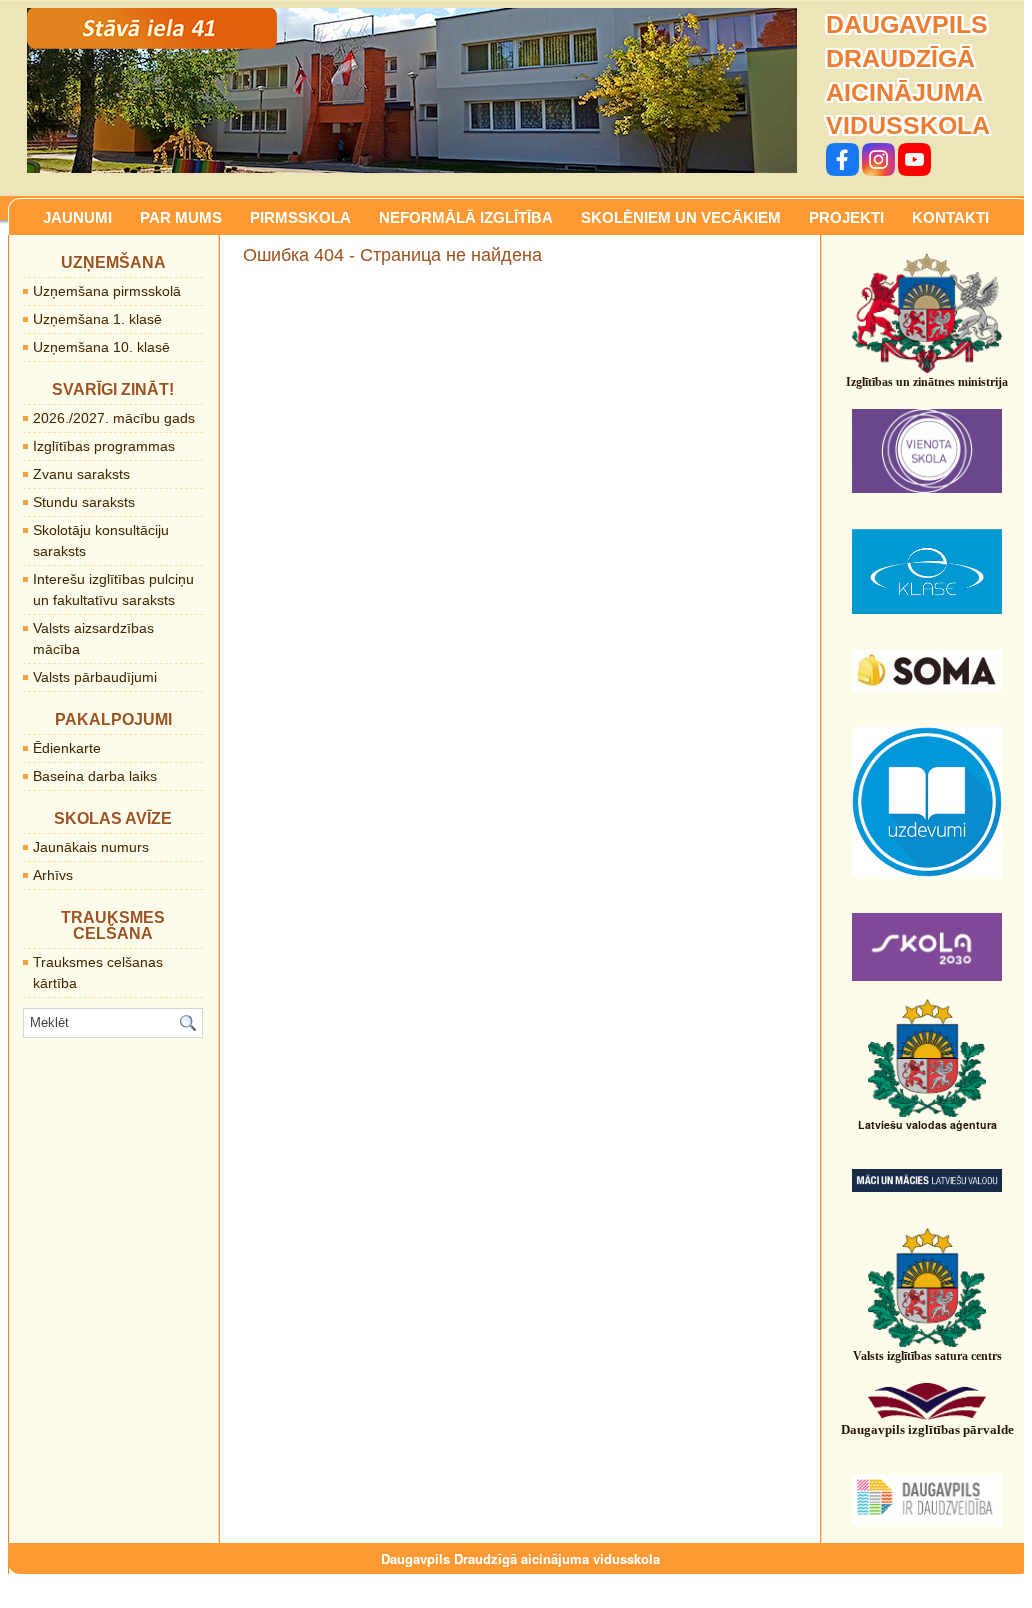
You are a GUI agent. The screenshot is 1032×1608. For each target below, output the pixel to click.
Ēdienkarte (67, 748)
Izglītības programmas (104, 446)
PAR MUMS (181, 217)
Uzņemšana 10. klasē (101, 347)
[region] (412, 90)
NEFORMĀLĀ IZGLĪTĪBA (466, 217)
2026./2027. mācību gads (114, 418)
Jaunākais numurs (91, 847)
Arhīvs (53, 875)
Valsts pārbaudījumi (95, 677)
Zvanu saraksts (81, 474)
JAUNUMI (77, 217)
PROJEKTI (846, 217)
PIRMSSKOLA (300, 217)
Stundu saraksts (84, 502)
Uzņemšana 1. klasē (97, 319)
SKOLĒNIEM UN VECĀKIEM (681, 217)
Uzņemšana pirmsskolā (107, 291)
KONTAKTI (950, 217)
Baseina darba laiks (95, 776)
